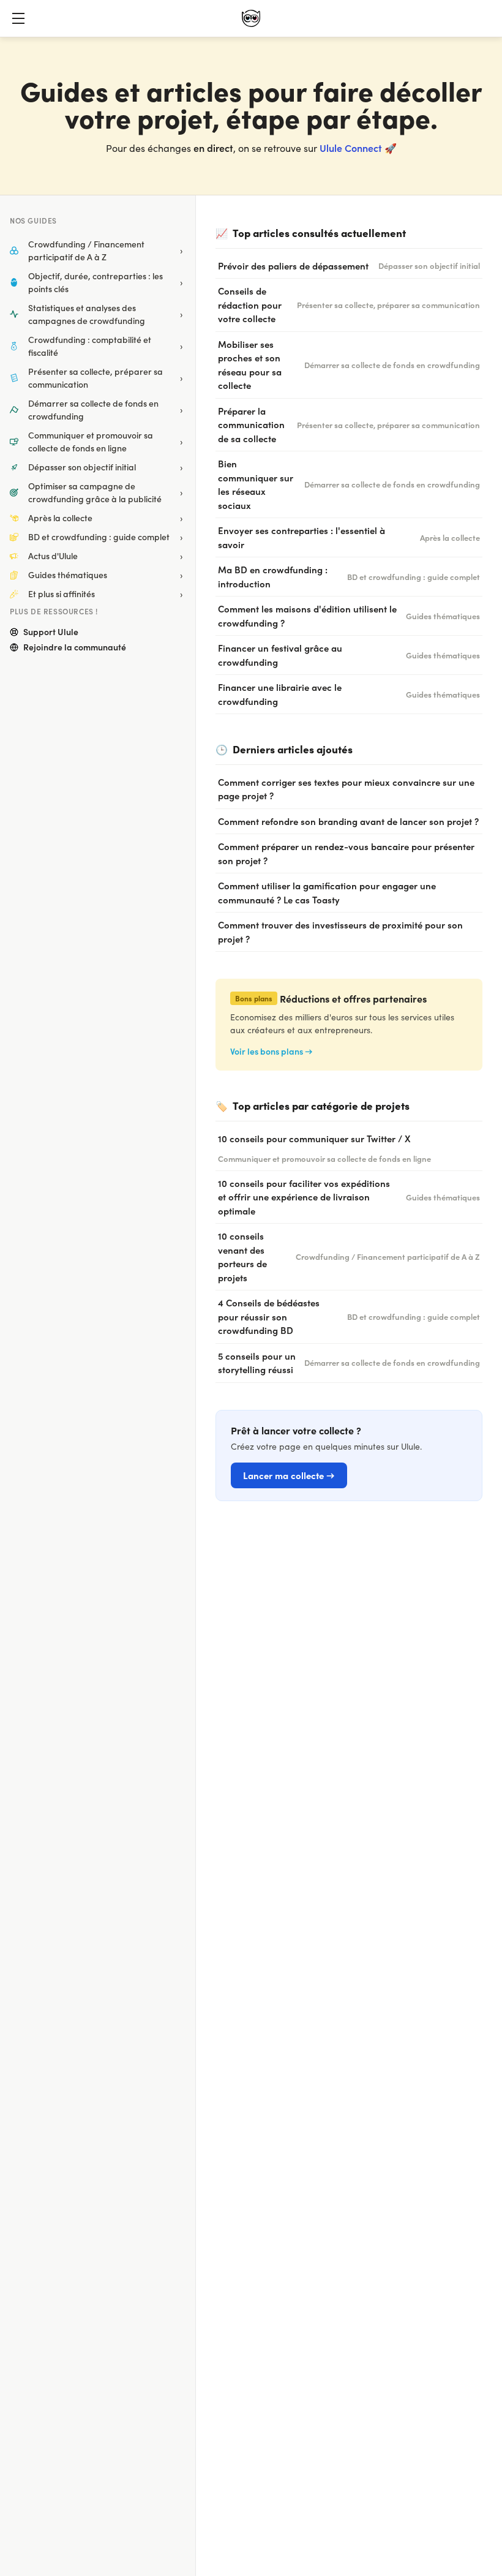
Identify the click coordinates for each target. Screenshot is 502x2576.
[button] (18, 18)
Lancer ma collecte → (289, 1475)
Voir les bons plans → (272, 1051)
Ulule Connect (351, 148)
